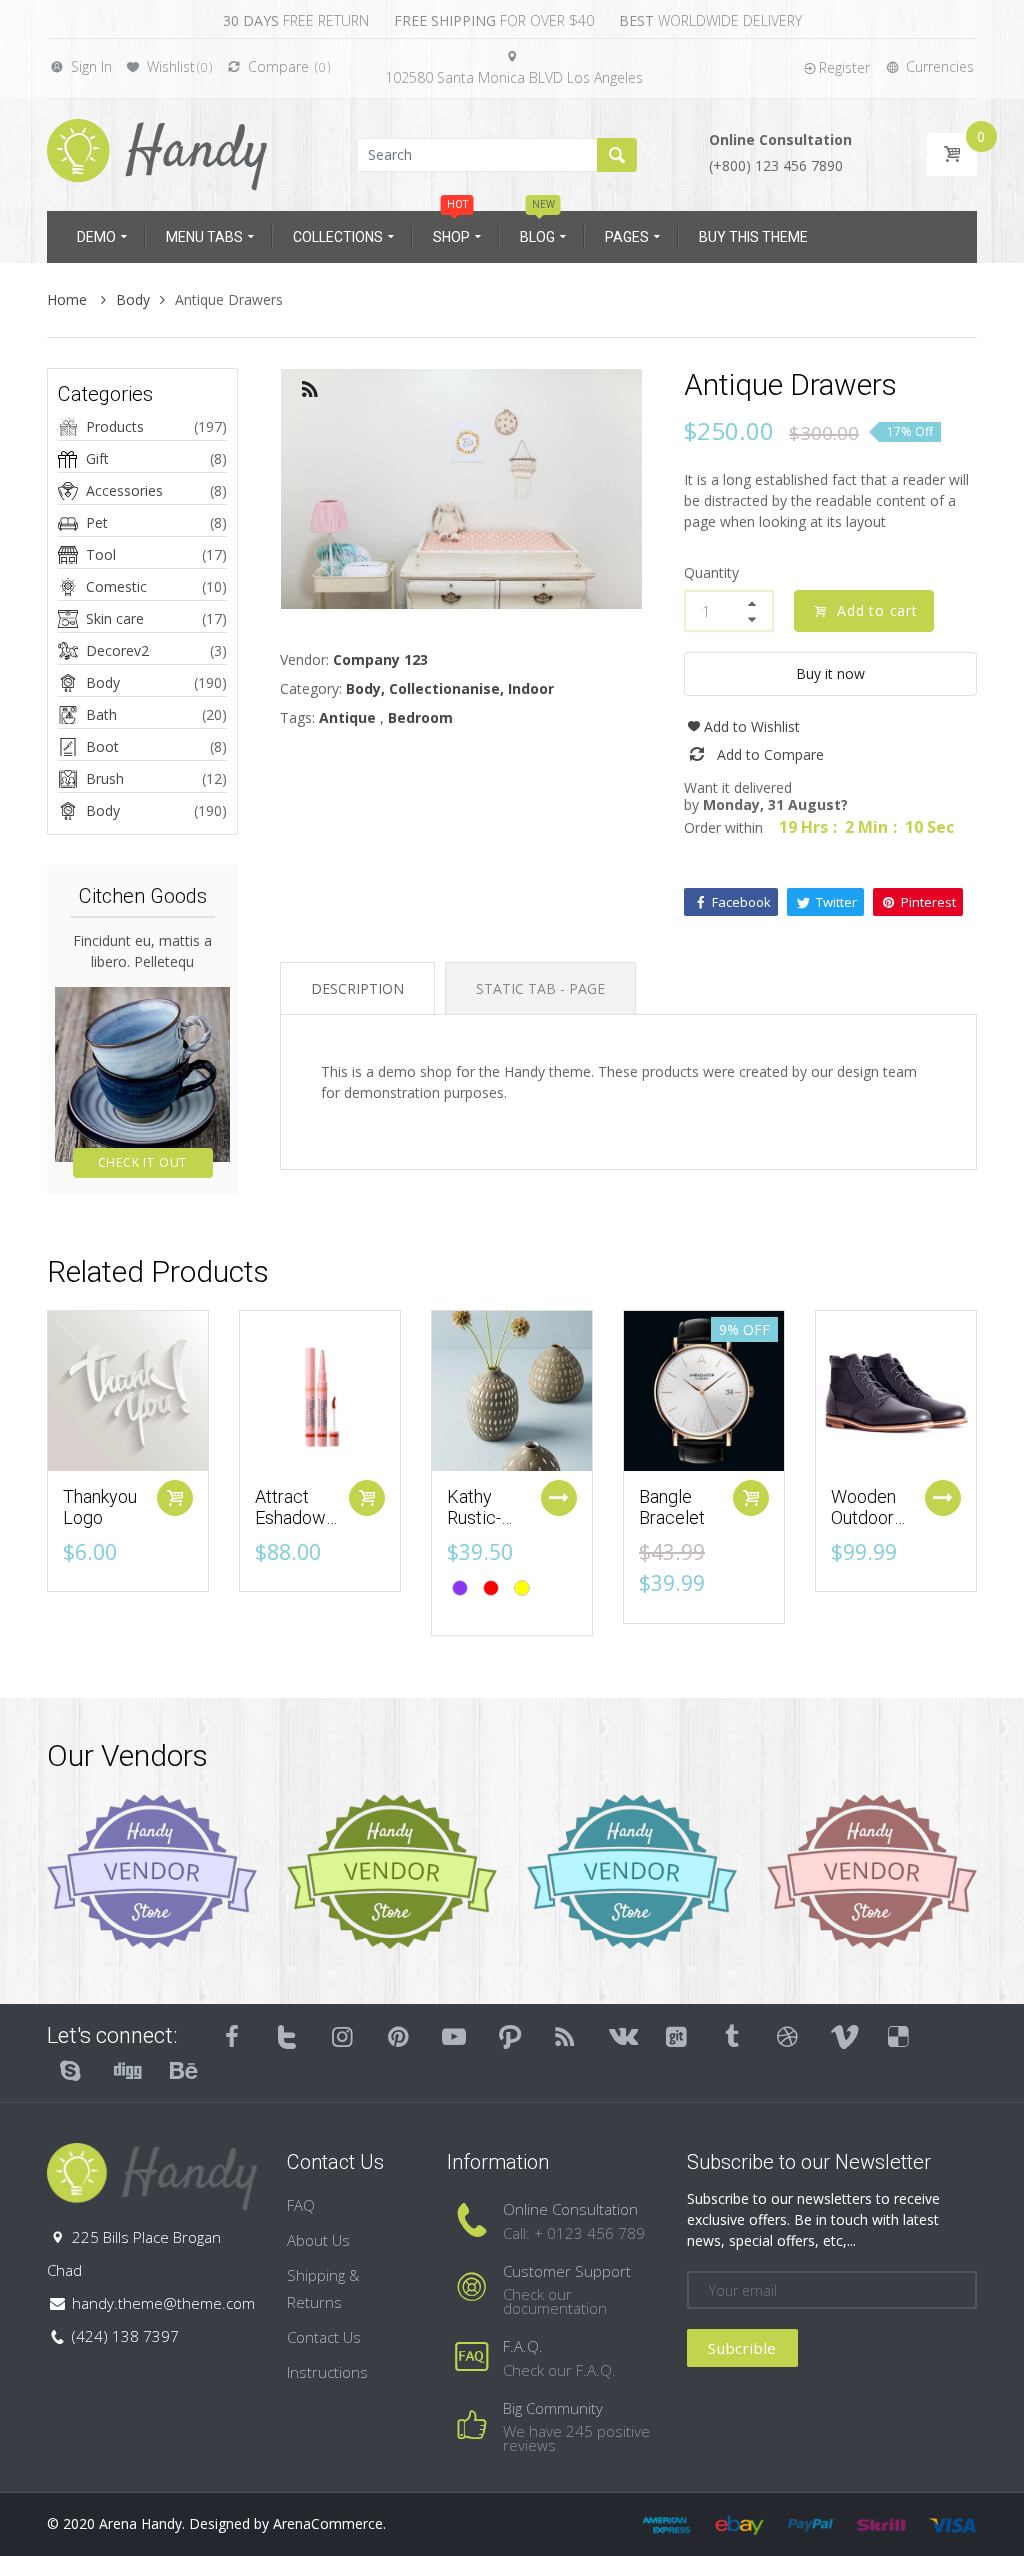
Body (133, 299)
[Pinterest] (399, 2036)
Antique (347, 717)
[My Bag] (952, 154)
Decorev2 (117, 650)
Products (115, 426)
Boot (102, 746)
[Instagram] (343, 2036)
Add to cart (877, 610)
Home (69, 299)
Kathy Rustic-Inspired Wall (478, 1529)
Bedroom (420, 717)
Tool (101, 554)
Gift (97, 458)
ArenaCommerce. (329, 2523)
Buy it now (830, 673)
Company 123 (380, 659)
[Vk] (621, 2036)
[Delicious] (899, 2036)
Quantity (711, 572)
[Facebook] (232, 2036)
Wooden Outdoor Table (863, 1518)
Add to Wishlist (752, 726)
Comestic (116, 586)
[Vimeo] (844, 2036)
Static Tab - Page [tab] (540, 988)
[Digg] (127, 2070)
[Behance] (182, 2070)
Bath (101, 714)
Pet (97, 522)
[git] (677, 2036)
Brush (105, 778)
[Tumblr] (732, 2036)
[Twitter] (288, 2036)
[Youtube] (454, 2036)
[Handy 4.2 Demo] (157, 153)
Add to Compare (770, 754)
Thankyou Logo (100, 1507)
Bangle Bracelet (672, 1507)
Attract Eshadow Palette (290, 1518)
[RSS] (566, 2036)
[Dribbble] (788, 2036)
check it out (143, 1162)
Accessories (124, 490)
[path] (510, 2036)
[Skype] (71, 2070)
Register (844, 67)
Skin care (115, 618)
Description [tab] (357, 988)
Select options (559, 1498)
